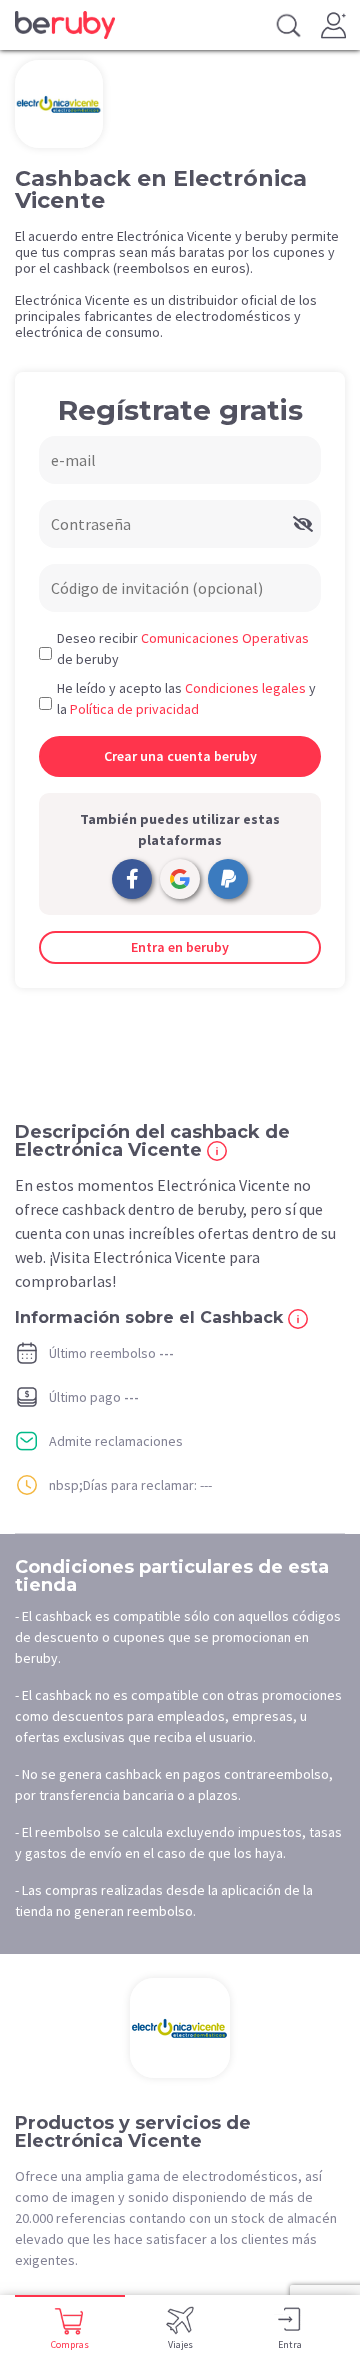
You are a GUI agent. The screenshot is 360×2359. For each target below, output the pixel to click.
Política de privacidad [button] (134, 709)
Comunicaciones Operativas (225, 638)
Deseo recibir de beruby (183, 648)
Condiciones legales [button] (245, 688)
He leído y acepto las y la (186, 698)
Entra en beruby (180, 947)
